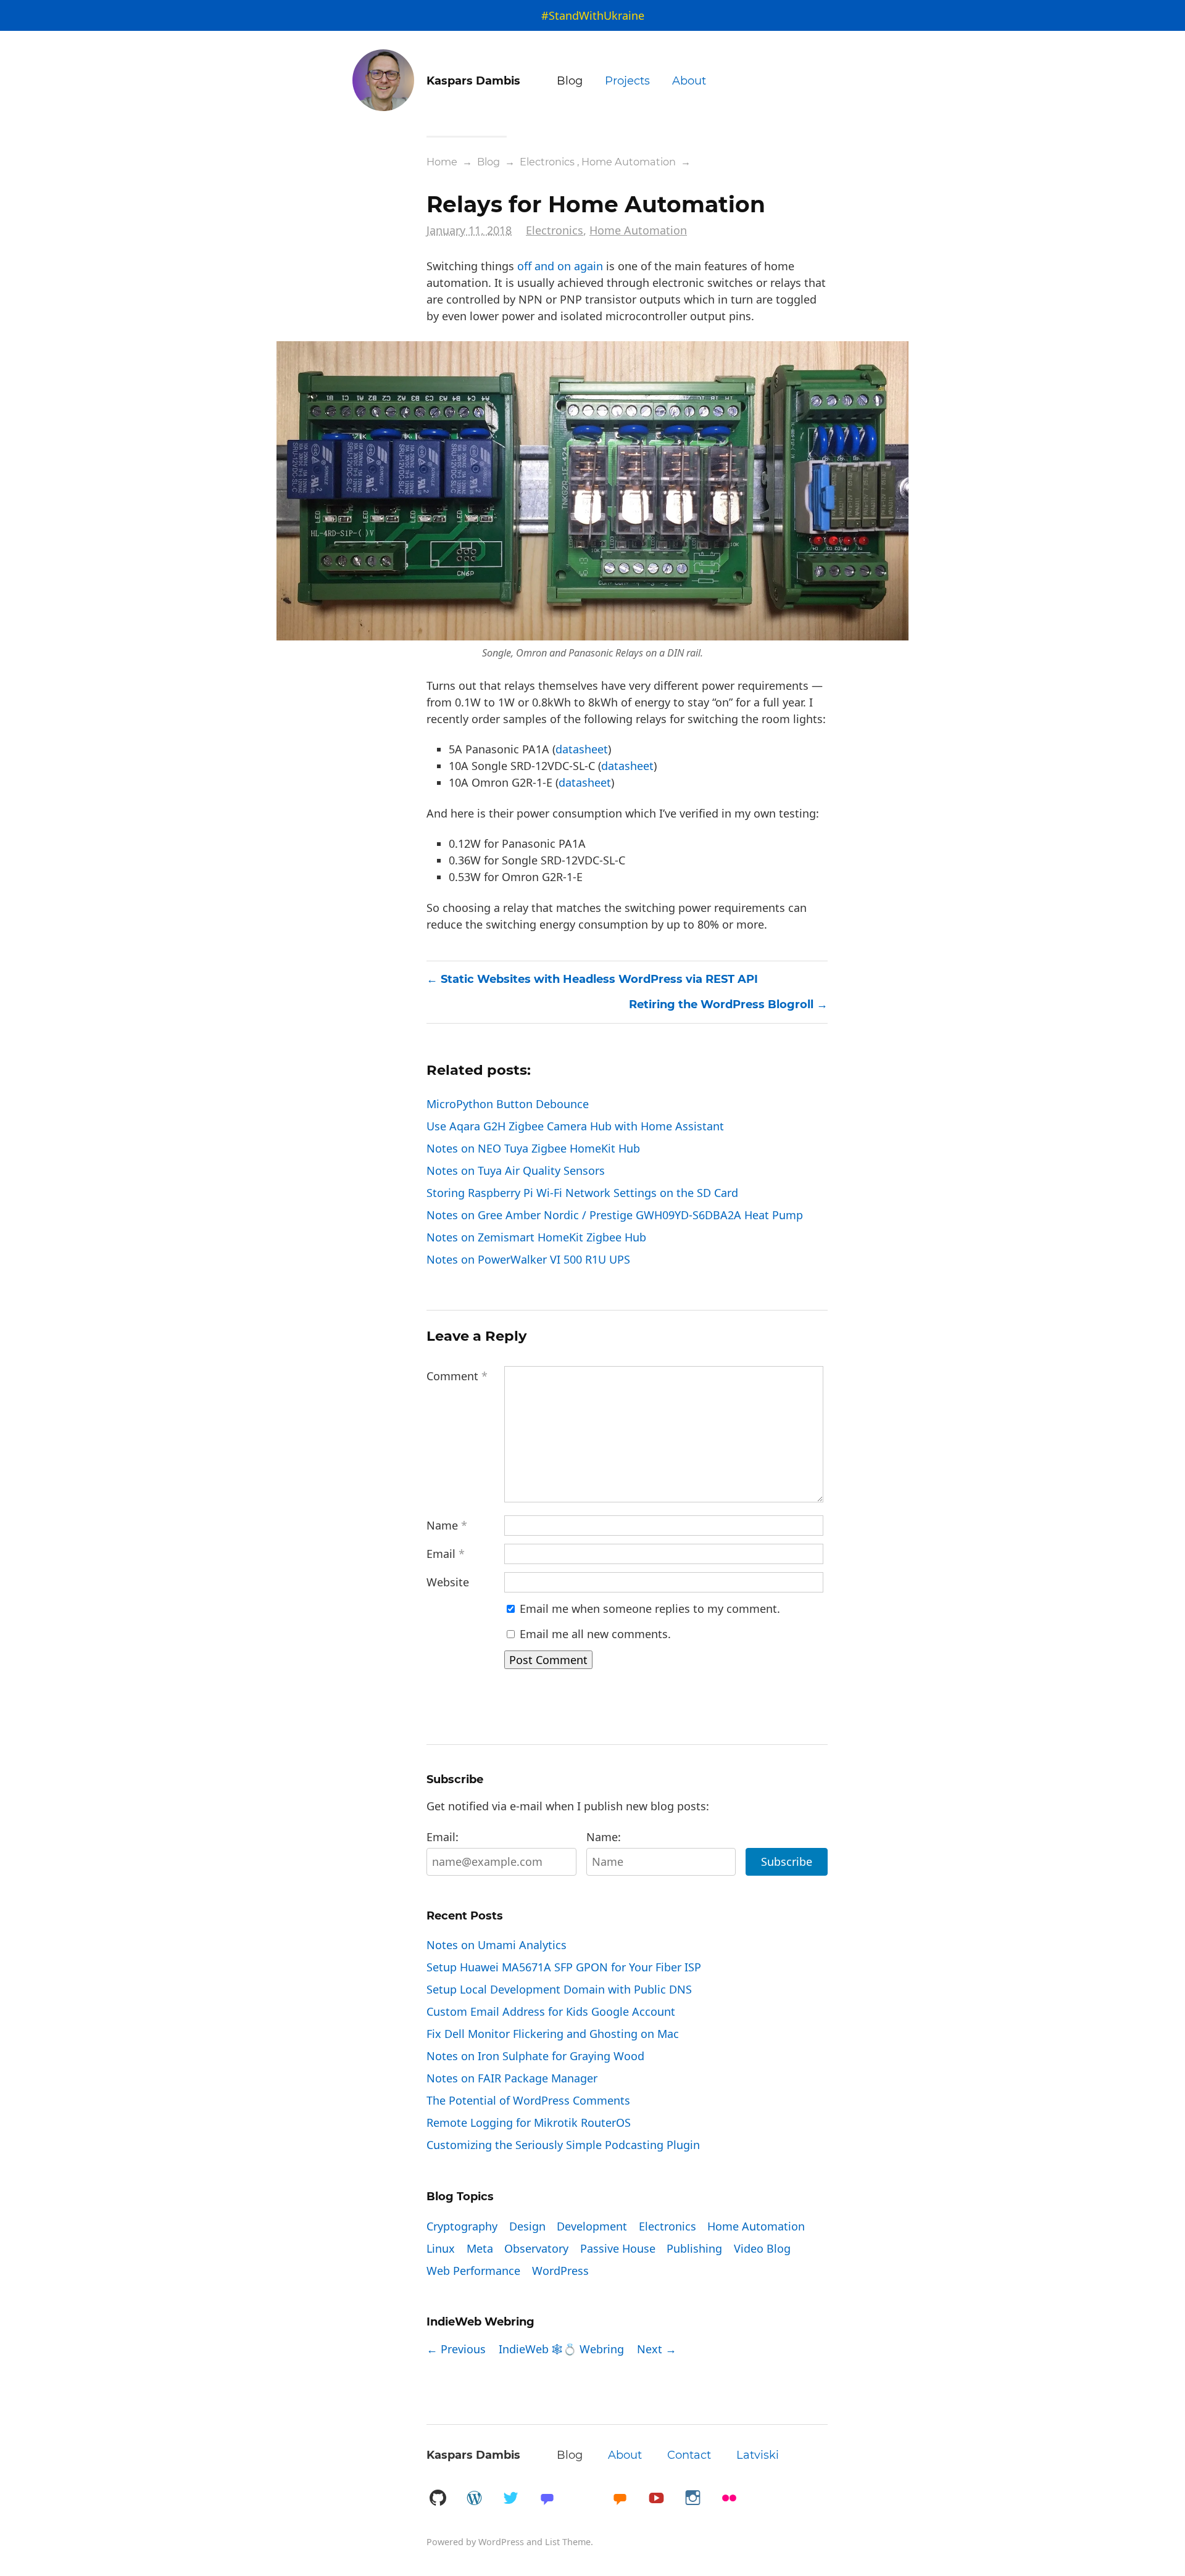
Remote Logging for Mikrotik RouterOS (529, 2123)
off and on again (560, 266)
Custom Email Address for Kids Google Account (551, 2011)
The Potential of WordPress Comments (528, 2100)
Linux (441, 2248)
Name (447, 1525)
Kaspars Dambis (473, 2455)
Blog (570, 81)
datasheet (582, 749)
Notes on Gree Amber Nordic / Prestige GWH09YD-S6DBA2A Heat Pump (615, 1215)
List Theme (568, 2542)
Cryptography (462, 2226)
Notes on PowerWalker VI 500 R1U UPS (528, 1259)
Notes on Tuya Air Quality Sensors (516, 1170)
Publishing (694, 2248)
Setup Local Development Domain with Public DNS (559, 1989)
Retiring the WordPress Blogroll (721, 1004)
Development (592, 2226)
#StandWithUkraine (593, 15)
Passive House (618, 2248)
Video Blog (762, 2248)
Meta (480, 2248)
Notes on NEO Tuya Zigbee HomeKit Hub (533, 1148)
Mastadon (547, 2499)
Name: (604, 1837)
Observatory (536, 2248)
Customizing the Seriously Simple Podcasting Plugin (563, 2145)
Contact (689, 2455)
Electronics (547, 162)
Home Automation (629, 162)
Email (446, 1554)
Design (527, 2226)
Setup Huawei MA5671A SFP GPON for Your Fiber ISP (564, 1967)
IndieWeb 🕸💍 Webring (561, 2349)
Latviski (758, 2455)
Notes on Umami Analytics (497, 1945)
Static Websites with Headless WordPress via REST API (599, 979)
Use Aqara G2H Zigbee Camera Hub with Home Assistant (575, 1126)
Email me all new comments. (594, 1634)
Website (448, 1582)
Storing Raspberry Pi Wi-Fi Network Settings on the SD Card (582, 1193)
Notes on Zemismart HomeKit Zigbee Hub (536, 1237)
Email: (443, 1837)
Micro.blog (620, 2499)
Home (442, 162)
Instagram (692, 2499)
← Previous (456, 2349)
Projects (627, 81)
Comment (457, 1376)
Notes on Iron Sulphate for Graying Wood (535, 2056)
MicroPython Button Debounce (508, 1104)
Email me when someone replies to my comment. (648, 1609)
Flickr (729, 2499)
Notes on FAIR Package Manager (512, 2078)
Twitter (510, 2499)
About (689, 81)
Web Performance (473, 2271)
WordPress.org (474, 2499)
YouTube (656, 2499)
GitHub (438, 2499)
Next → (657, 2349)
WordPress (560, 2271)
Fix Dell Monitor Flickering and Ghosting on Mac (553, 2034)
